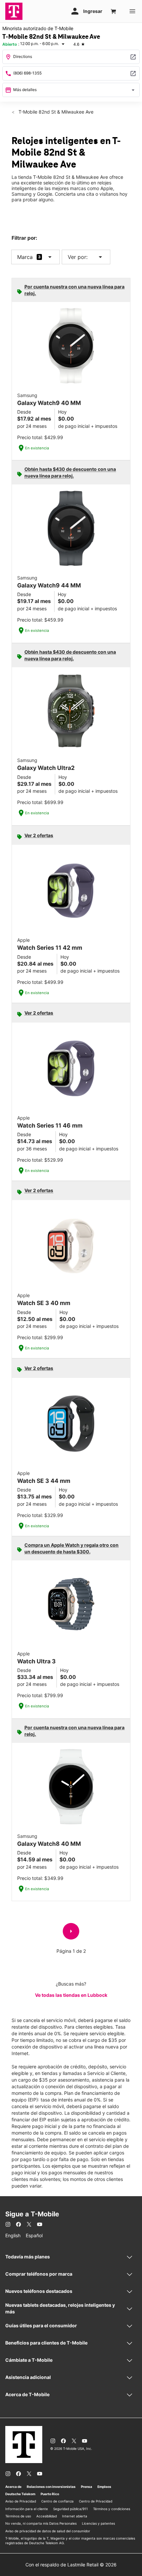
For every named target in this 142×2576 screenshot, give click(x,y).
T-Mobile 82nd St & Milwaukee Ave (55, 112)
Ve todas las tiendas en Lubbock (71, 1995)
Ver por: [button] (86, 257)
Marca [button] (25, 257)
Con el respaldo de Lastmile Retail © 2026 (71, 2565)
